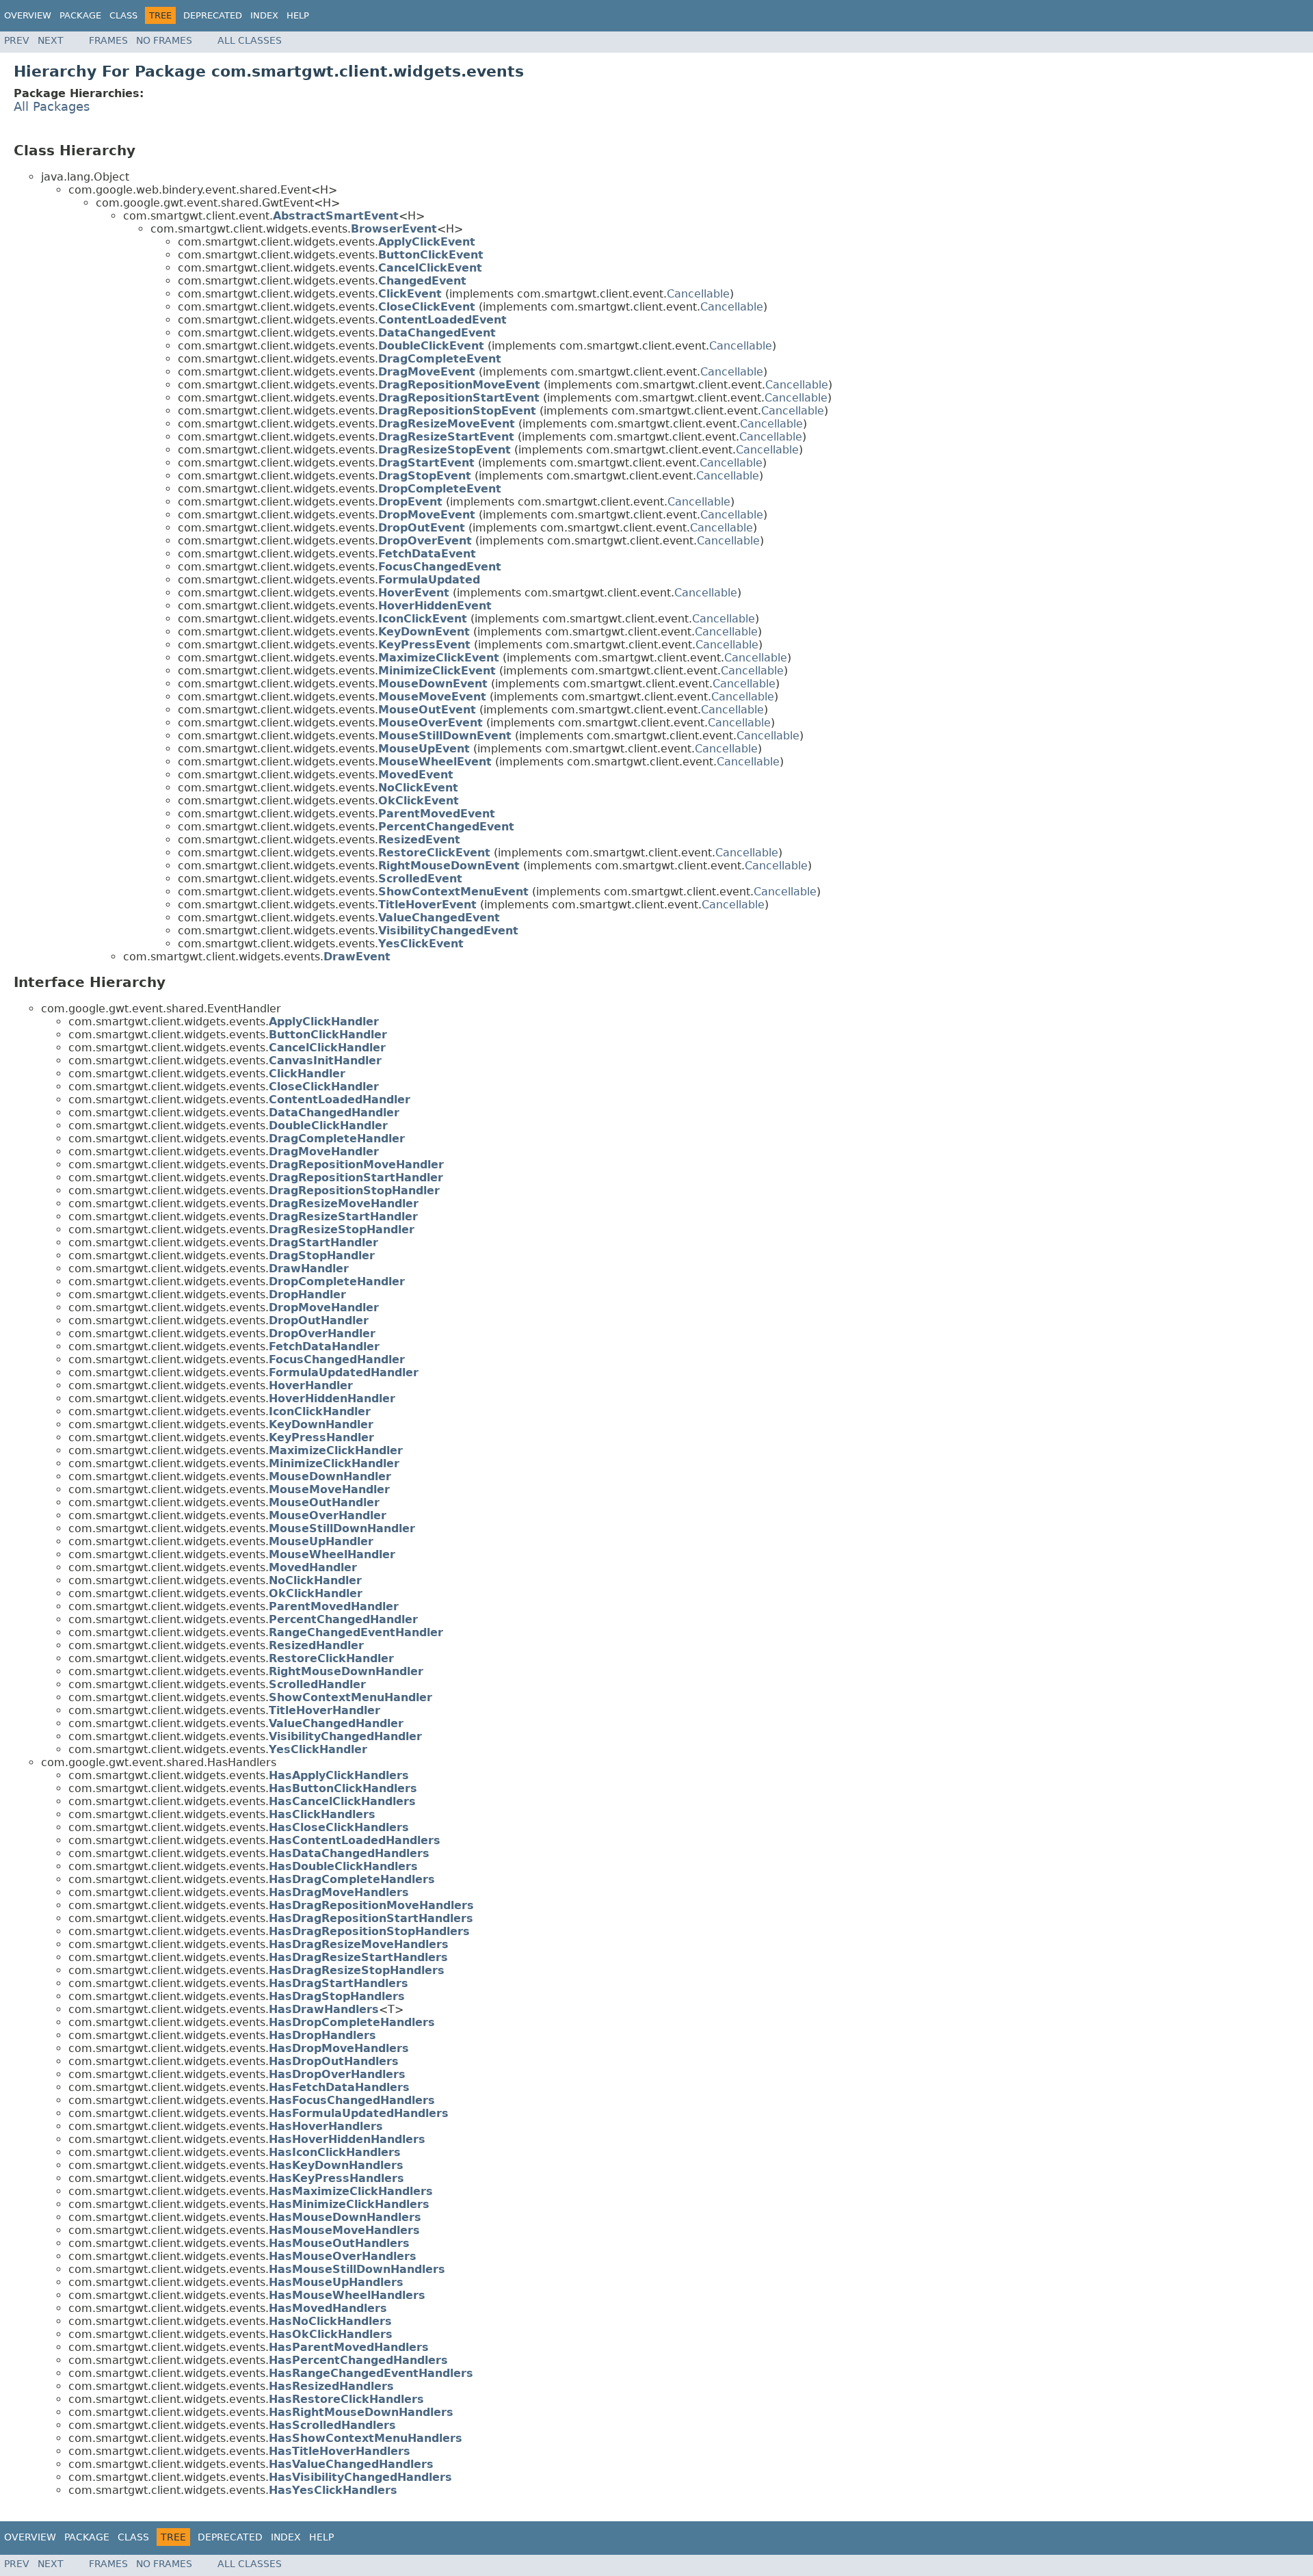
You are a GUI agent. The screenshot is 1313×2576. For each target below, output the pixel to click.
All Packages (52, 107)
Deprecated (213, 15)
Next (51, 40)
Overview (28, 15)
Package (80, 15)
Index (264, 15)
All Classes (250, 40)
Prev (17, 40)
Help (298, 15)
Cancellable (698, 294)
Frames (108, 40)
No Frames (164, 40)
